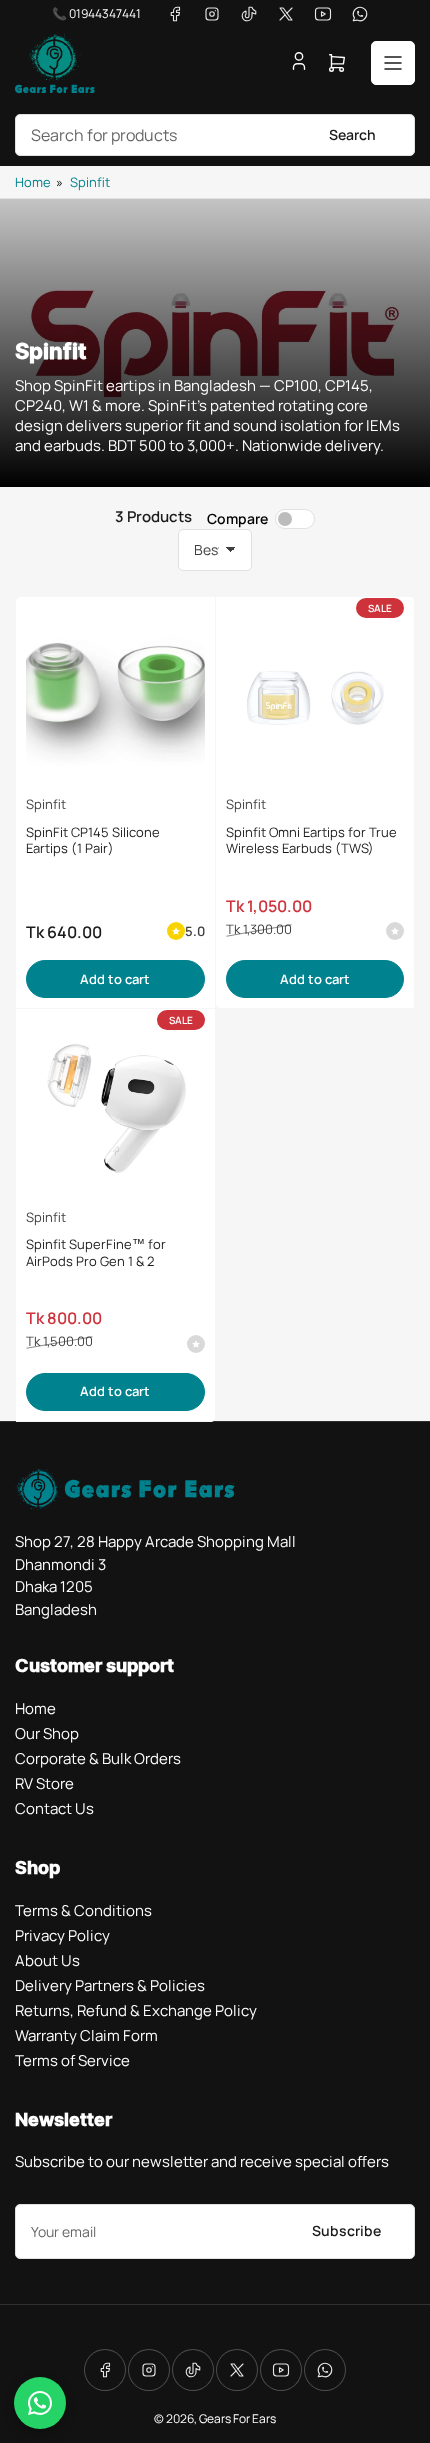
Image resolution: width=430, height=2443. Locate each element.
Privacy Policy (62, 1935)
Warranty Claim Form (86, 2035)
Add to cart (115, 979)
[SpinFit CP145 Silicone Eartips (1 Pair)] (115, 696)
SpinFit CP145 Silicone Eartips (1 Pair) (93, 840)
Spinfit (90, 182)
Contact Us (54, 1808)
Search (352, 134)
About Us (47, 1960)
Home (33, 182)
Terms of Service (72, 2060)
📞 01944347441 (96, 13)
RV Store (44, 1783)
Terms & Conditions (83, 1910)
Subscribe (346, 2230)
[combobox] (215, 135)
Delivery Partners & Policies (110, 1985)
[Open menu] (393, 63)
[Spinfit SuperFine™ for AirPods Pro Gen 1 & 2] (115, 1108)
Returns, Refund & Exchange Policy (136, 2010)
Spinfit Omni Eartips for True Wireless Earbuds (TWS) (311, 840)
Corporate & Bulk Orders (98, 1758)
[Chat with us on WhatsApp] (40, 2403)
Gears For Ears (237, 2418)
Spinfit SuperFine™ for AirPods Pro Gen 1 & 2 (96, 1252)
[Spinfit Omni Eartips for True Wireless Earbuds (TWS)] (315, 696)
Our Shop (47, 1733)
